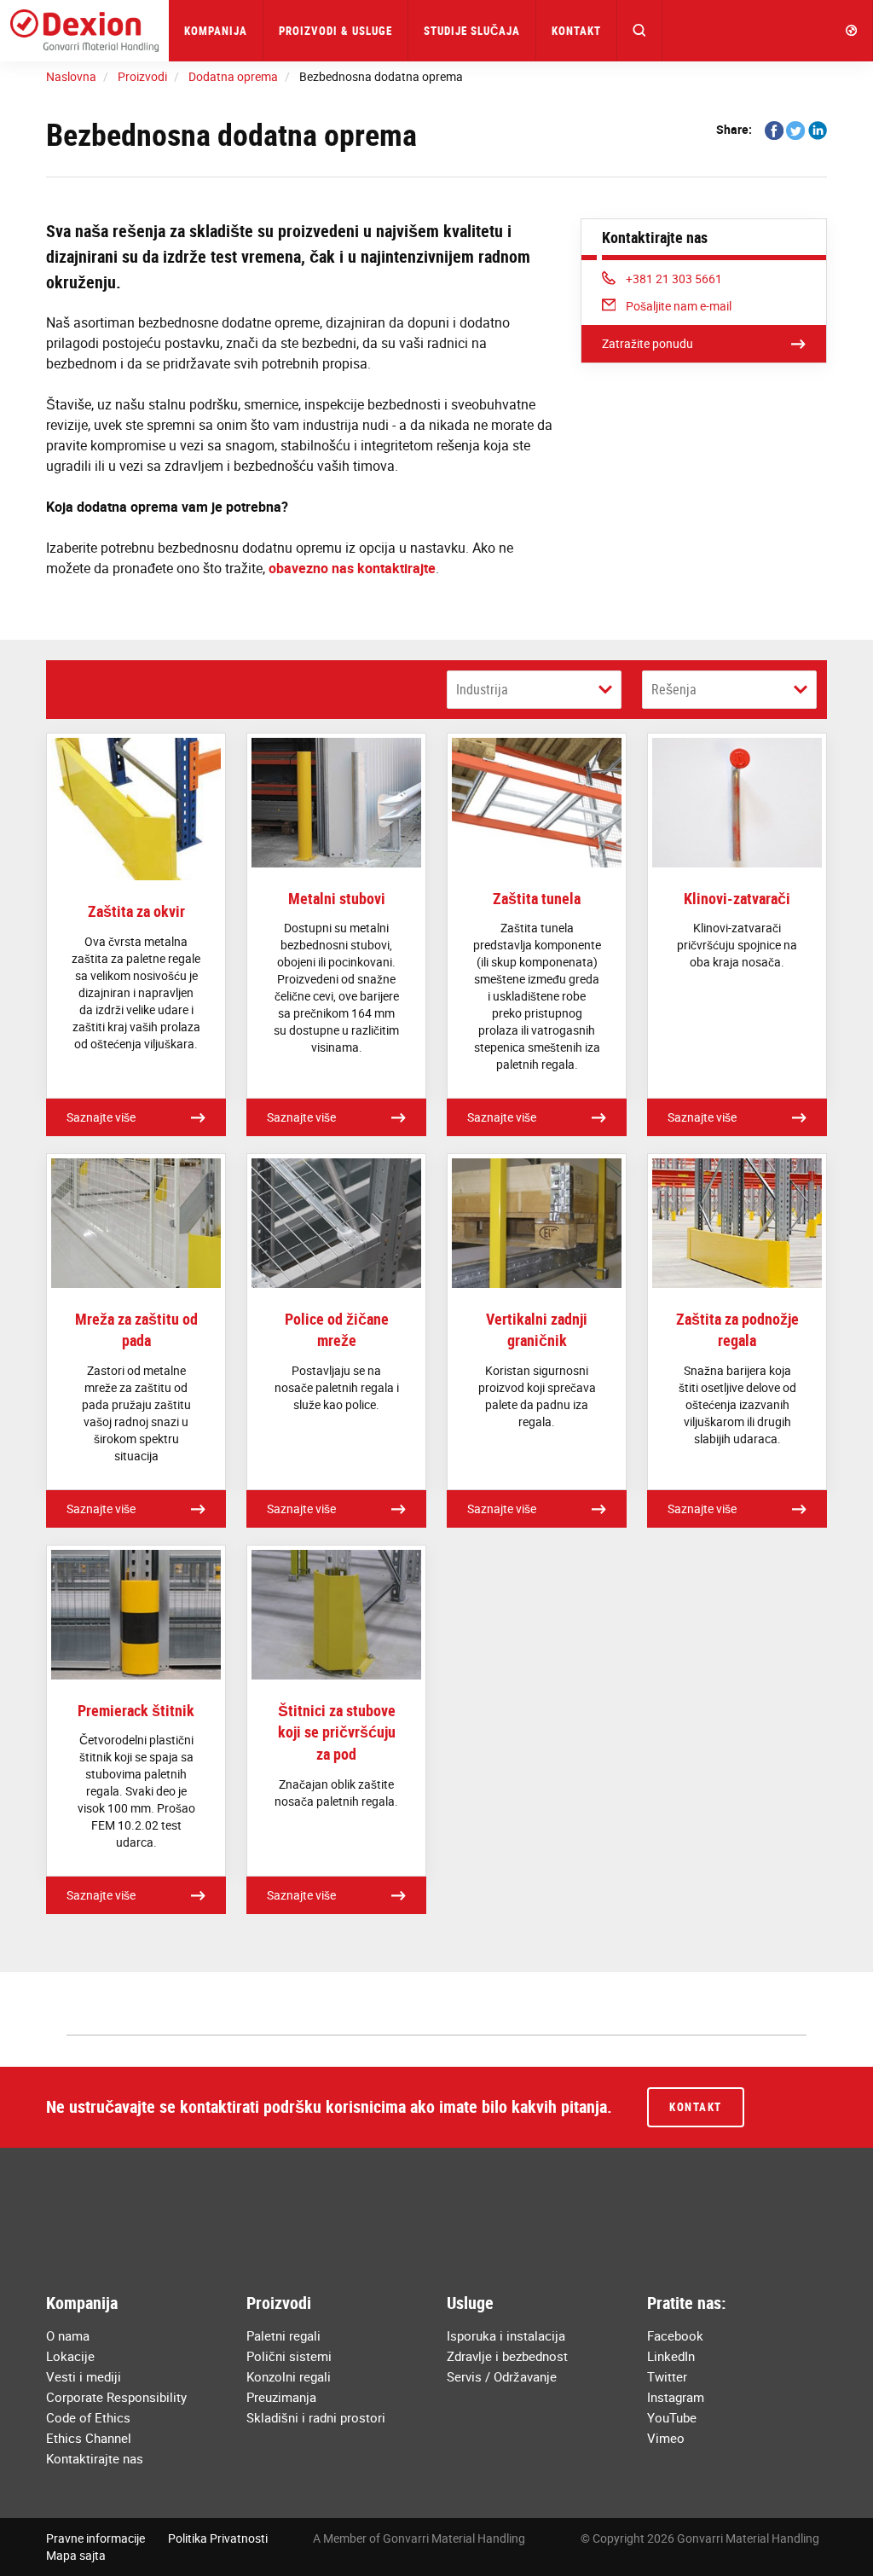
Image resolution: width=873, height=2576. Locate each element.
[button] (640, 31)
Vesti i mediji (84, 2376)
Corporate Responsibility (116, 2397)
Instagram (676, 2397)
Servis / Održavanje (502, 2376)
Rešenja (674, 689)
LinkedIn (671, 2356)
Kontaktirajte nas (95, 2458)
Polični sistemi (289, 2356)
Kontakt (576, 31)
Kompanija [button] (216, 31)
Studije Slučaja (472, 31)
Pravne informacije (95, 2538)
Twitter (667, 2376)
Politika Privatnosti (218, 2538)
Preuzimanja (281, 2397)
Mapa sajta (76, 2555)
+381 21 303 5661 (674, 278)
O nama (68, 2335)
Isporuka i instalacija (506, 2335)
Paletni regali (283, 2335)
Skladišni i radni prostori (316, 2417)
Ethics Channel (89, 2438)
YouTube (672, 2417)
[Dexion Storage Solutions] (84, 31)
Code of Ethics (88, 2417)
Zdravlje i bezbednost (507, 2356)
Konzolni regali (289, 2376)
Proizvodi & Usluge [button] (335, 31)
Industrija (482, 689)
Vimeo (666, 2438)
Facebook (675, 2335)
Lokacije (70, 2356)
